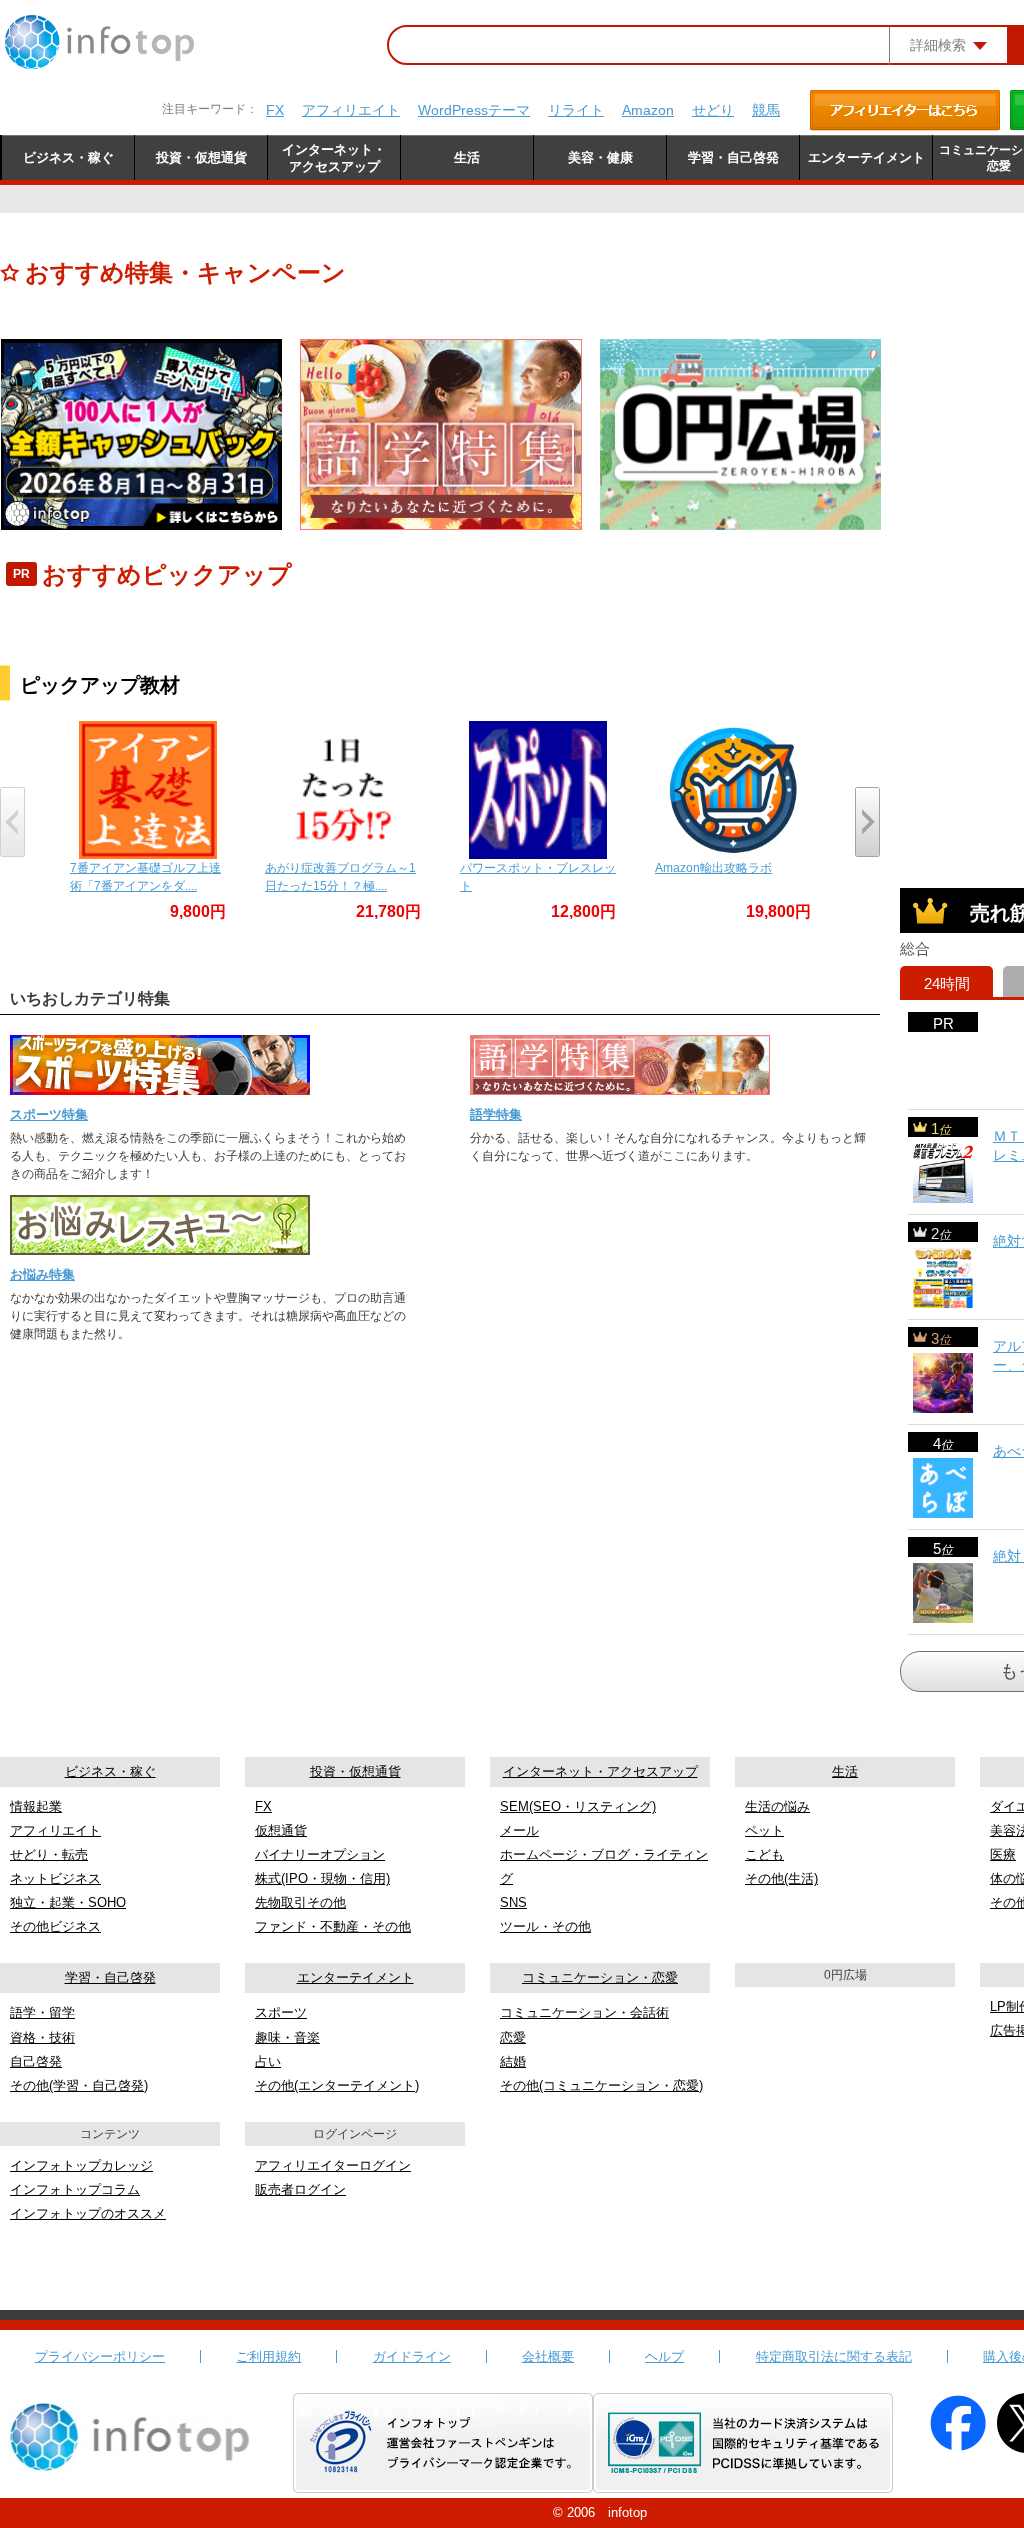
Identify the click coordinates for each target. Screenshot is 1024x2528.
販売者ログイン (300, 2189)
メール (519, 1830)
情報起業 (36, 1806)
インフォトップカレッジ (81, 2165)
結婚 (513, 2061)
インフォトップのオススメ (88, 2213)
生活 (845, 1771)
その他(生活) (781, 1878)
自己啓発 (36, 2061)
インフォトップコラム (75, 2189)
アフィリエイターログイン (333, 2165)
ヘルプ (664, 2356)
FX (275, 110)
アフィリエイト (351, 110)
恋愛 (513, 2037)
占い (268, 2061)
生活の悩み (777, 1806)
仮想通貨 (281, 1830)
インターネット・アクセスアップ (600, 1771)
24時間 (947, 983)
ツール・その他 (545, 1926)
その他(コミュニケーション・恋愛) (601, 2085)
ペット (764, 1830)
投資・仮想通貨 (355, 1771)
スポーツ (281, 2012)
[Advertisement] (962, 553)
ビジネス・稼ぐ (110, 1771)
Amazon (648, 110)
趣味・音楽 (287, 2037)
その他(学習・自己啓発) (79, 2085)
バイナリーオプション (320, 1854)
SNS (513, 1902)
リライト (576, 110)
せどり (713, 110)
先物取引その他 (300, 1902)
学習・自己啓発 (110, 1977)
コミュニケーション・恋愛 (600, 1977)
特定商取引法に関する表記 (834, 2356)
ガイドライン (412, 2356)
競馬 (766, 110)
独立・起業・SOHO (68, 1902)
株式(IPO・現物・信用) (322, 1878)
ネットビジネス (55, 1878)
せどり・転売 (49, 1854)
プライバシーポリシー (100, 2356)
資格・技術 (42, 2037)
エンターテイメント (355, 1977)
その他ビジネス (55, 1926)
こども (764, 1854)
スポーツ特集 (49, 1114)
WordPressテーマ (474, 110)
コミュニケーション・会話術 (584, 2012)
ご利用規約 (268, 2356)
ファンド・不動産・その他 (333, 1926)
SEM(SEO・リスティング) (578, 1806)
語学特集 (496, 1114)
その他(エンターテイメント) (337, 2085)
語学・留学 (42, 2012)
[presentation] (12, 822)
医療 (1003, 1854)
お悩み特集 (42, 1274)
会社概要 (548, 2356)
